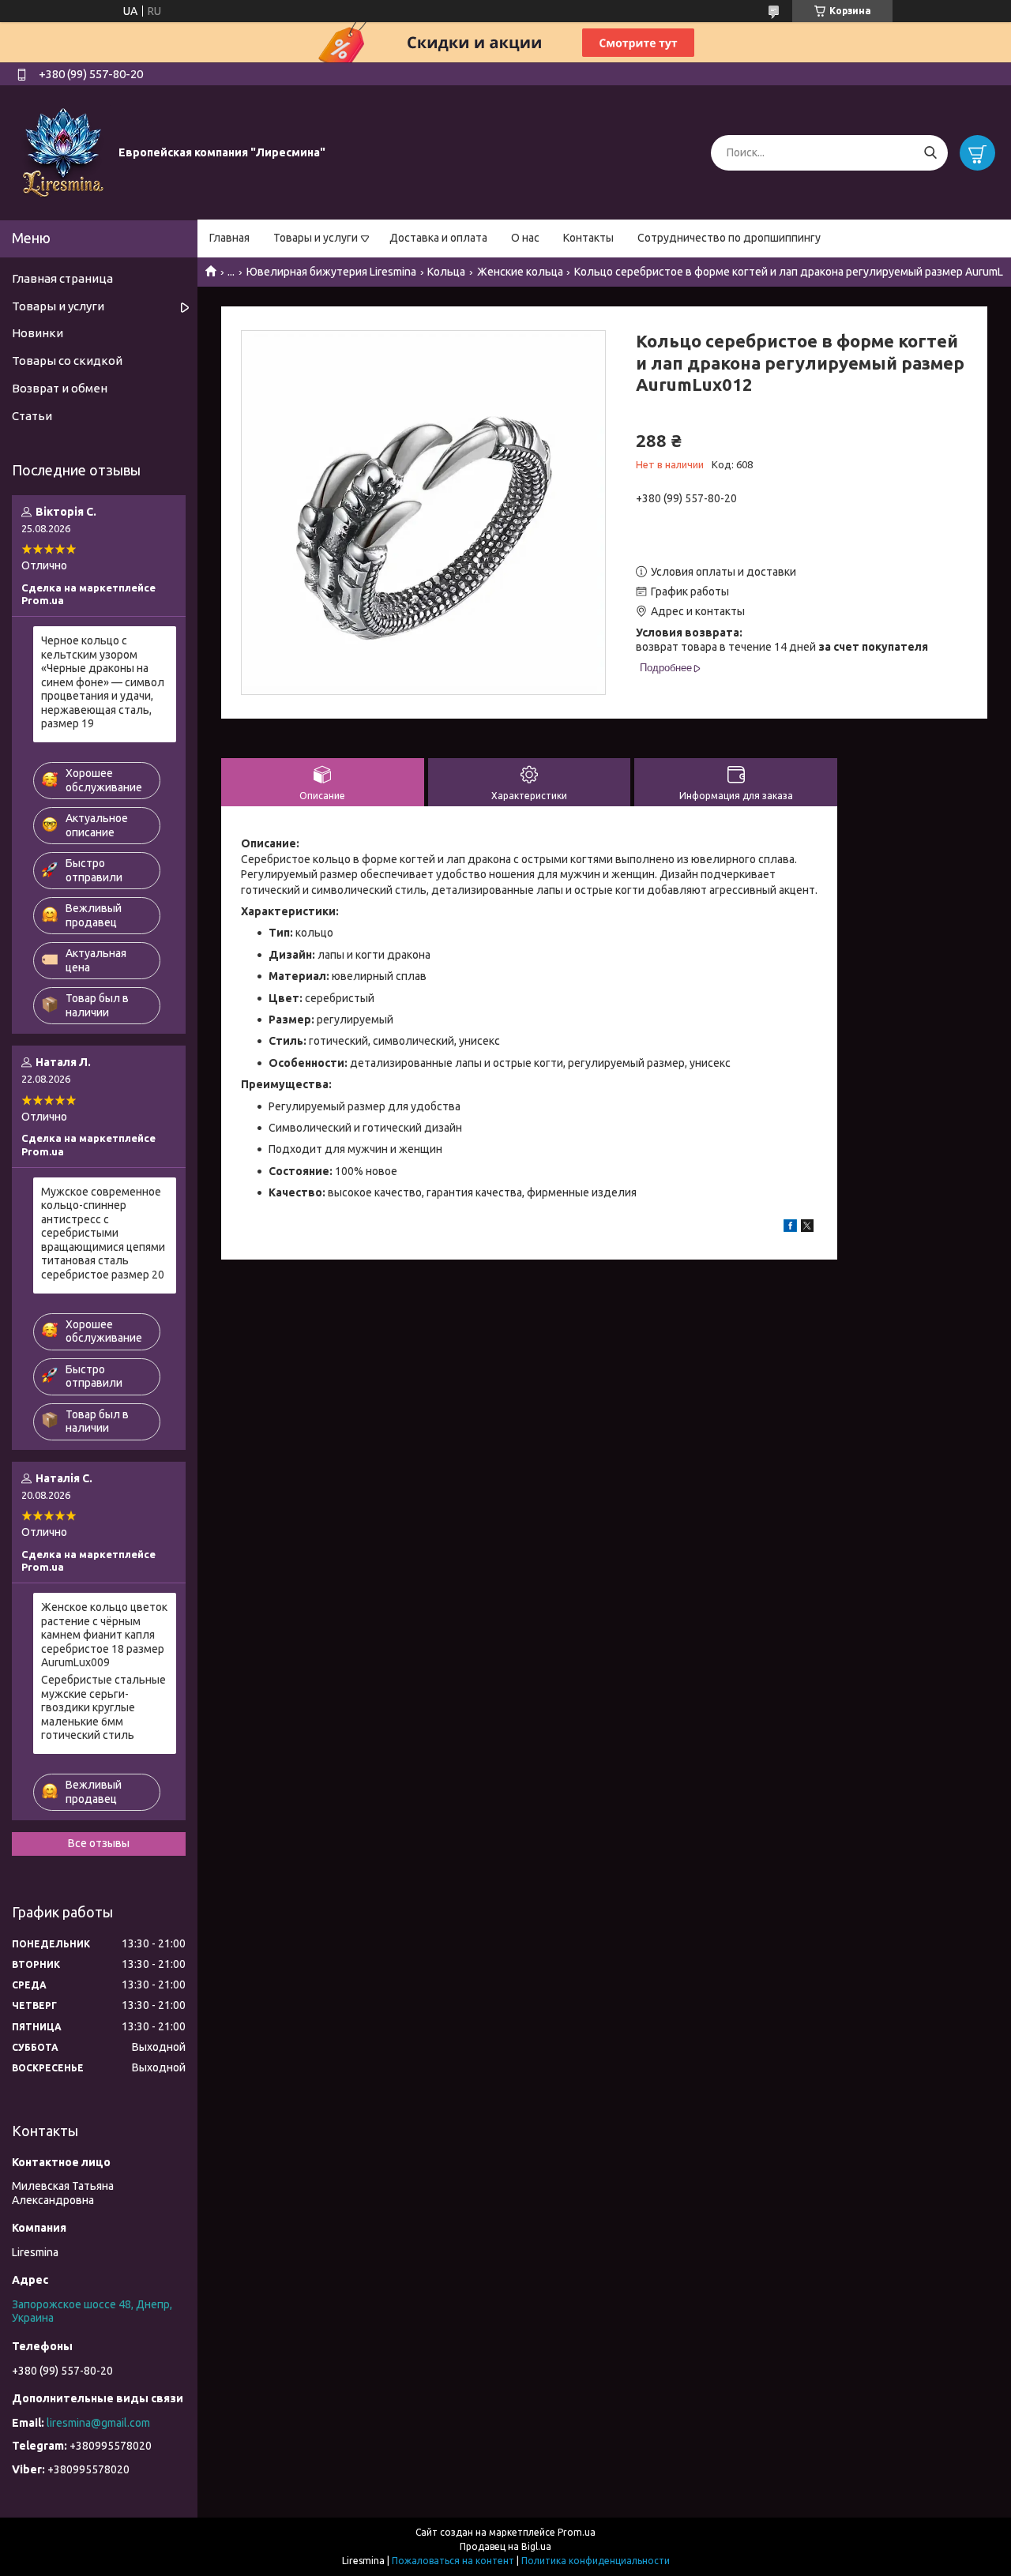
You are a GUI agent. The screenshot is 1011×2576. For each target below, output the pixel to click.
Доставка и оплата (438, 238)
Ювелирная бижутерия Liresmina (331, 272)
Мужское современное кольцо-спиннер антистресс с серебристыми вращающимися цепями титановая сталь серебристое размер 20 (103, 1233)
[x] (807, 1228)
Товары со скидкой (67, 360)
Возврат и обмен (60, 388)
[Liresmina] (63, 152)
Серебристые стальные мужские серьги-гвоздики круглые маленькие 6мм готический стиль (103, 1707)
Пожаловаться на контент (453, 2561)
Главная (229, 238)
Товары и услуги (316, 238)
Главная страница (62, 278)
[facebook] (790, 1228)
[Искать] (930, 153)
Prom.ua (577, 2532)
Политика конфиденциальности (596, 2561)
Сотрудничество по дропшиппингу (729, 238)
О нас (525, 238)
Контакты (588, 238)
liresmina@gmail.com (98, 2423)
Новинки (38, 333)
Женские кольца (520, 272)
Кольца (446, 272)
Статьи (32, 416)
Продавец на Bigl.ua (505, 2546)
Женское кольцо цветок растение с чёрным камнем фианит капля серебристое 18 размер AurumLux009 (104, 1635)
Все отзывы (99, 1843)
